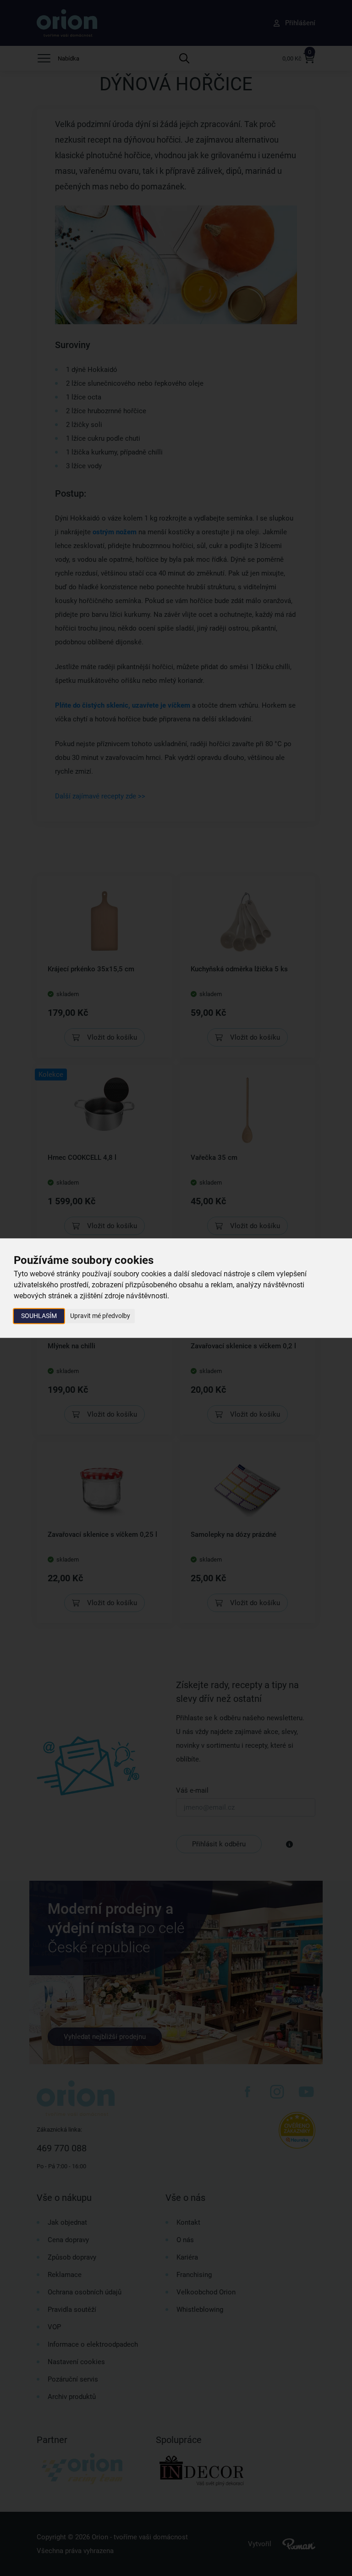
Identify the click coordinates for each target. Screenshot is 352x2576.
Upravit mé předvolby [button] (100, 1316)
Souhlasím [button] (39, 1316)
